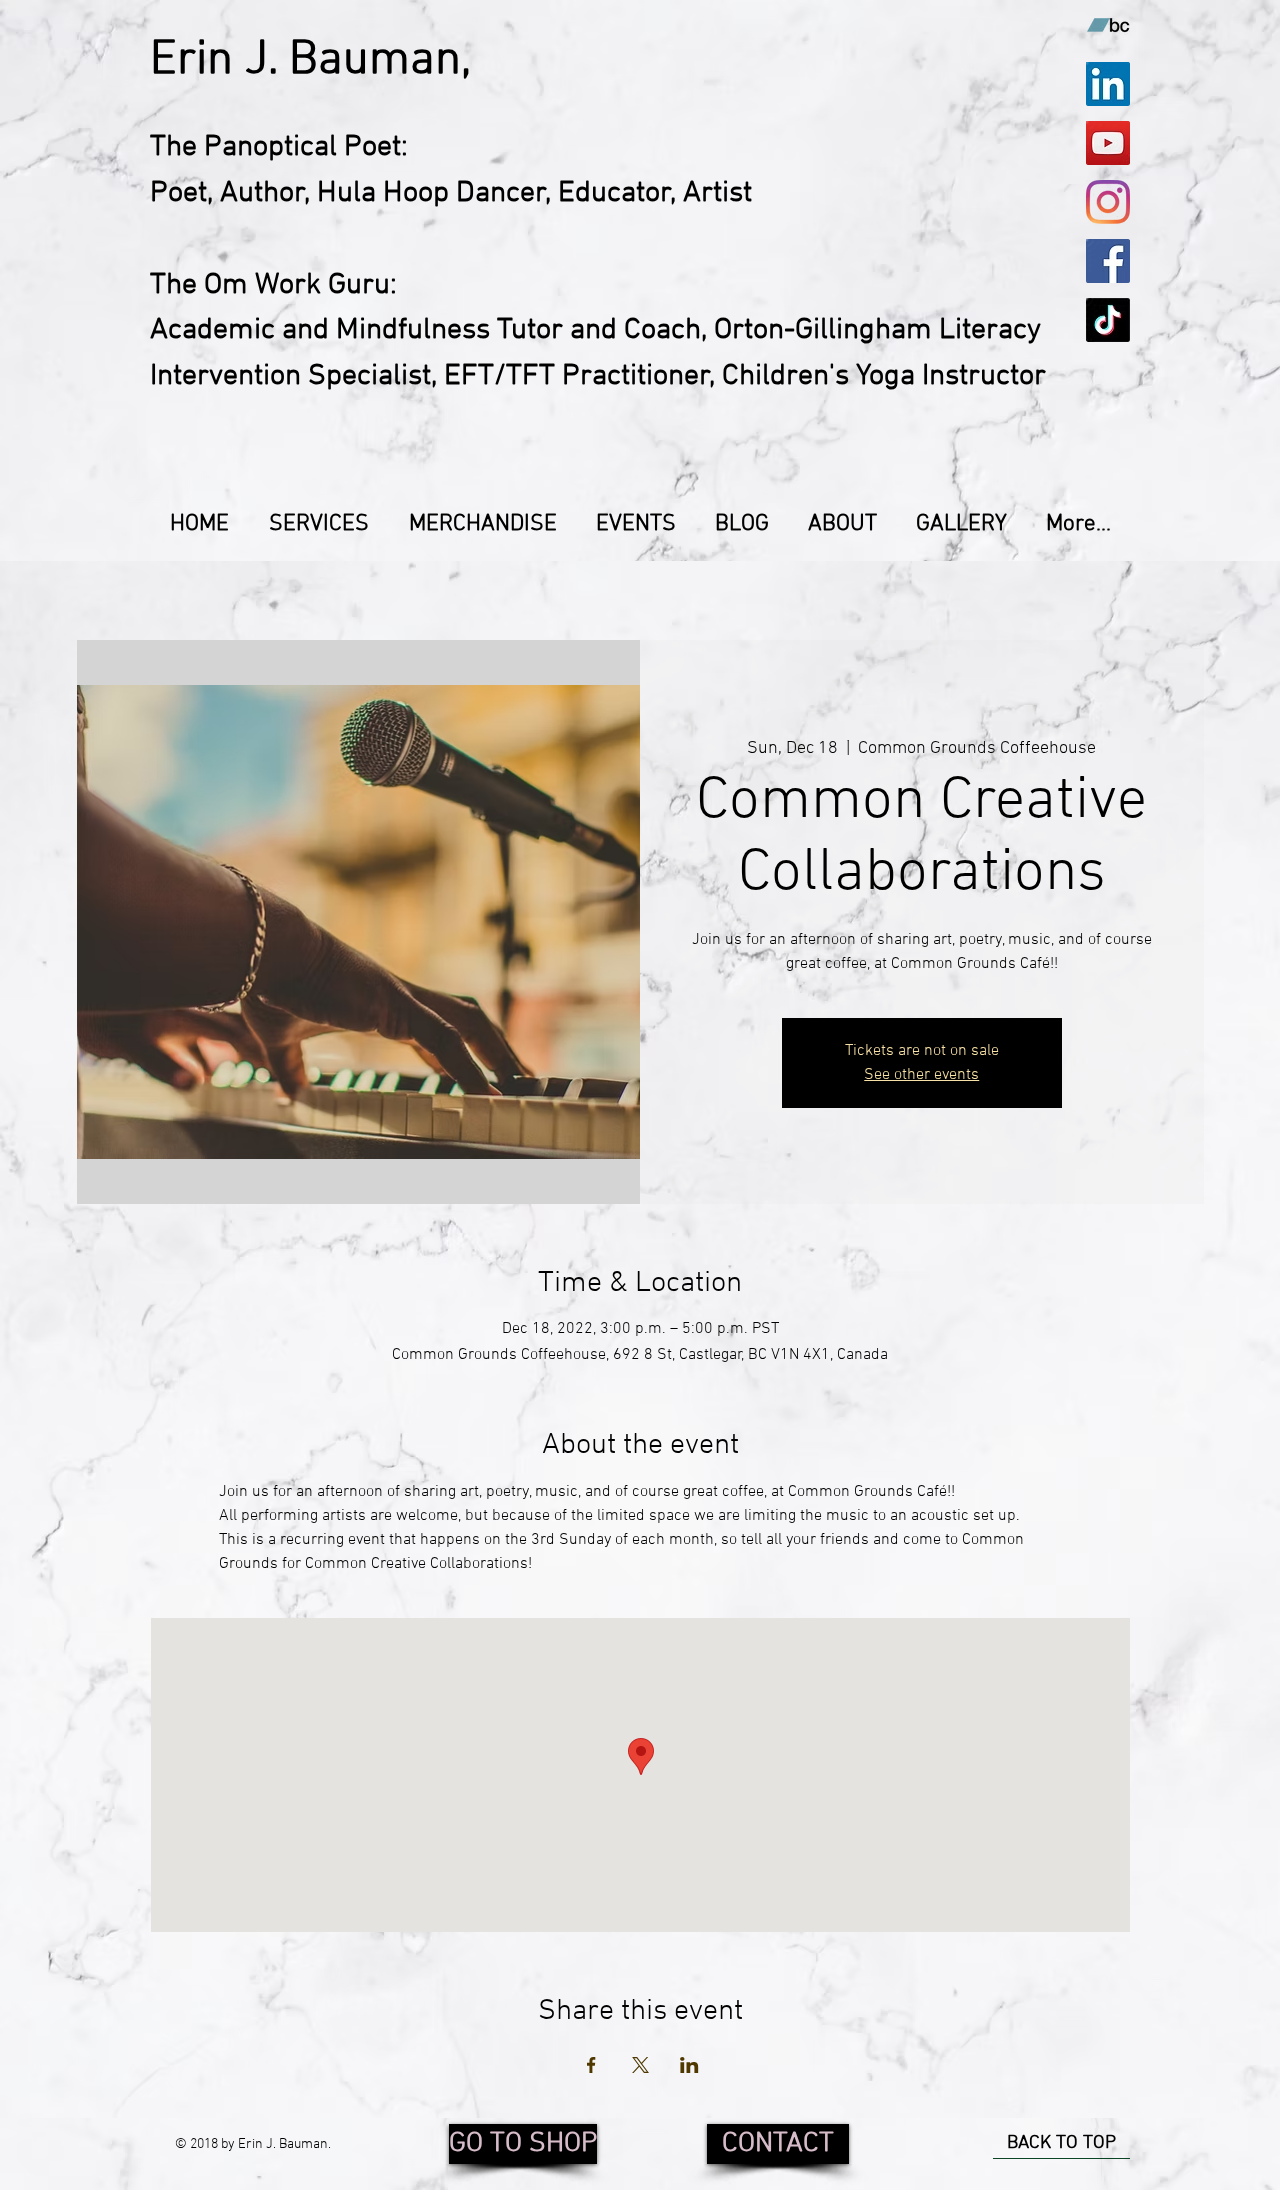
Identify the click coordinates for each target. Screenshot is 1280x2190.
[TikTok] (1108, 320)
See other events (921, 1075)
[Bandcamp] (1108, 25)
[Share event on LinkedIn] (689, 2065)
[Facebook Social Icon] (1108, 261)
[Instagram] (1108, 202)
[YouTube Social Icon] (1108, 143)
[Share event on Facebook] (591, 2065)
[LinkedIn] (1108, 84)
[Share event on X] (640, 2065)
